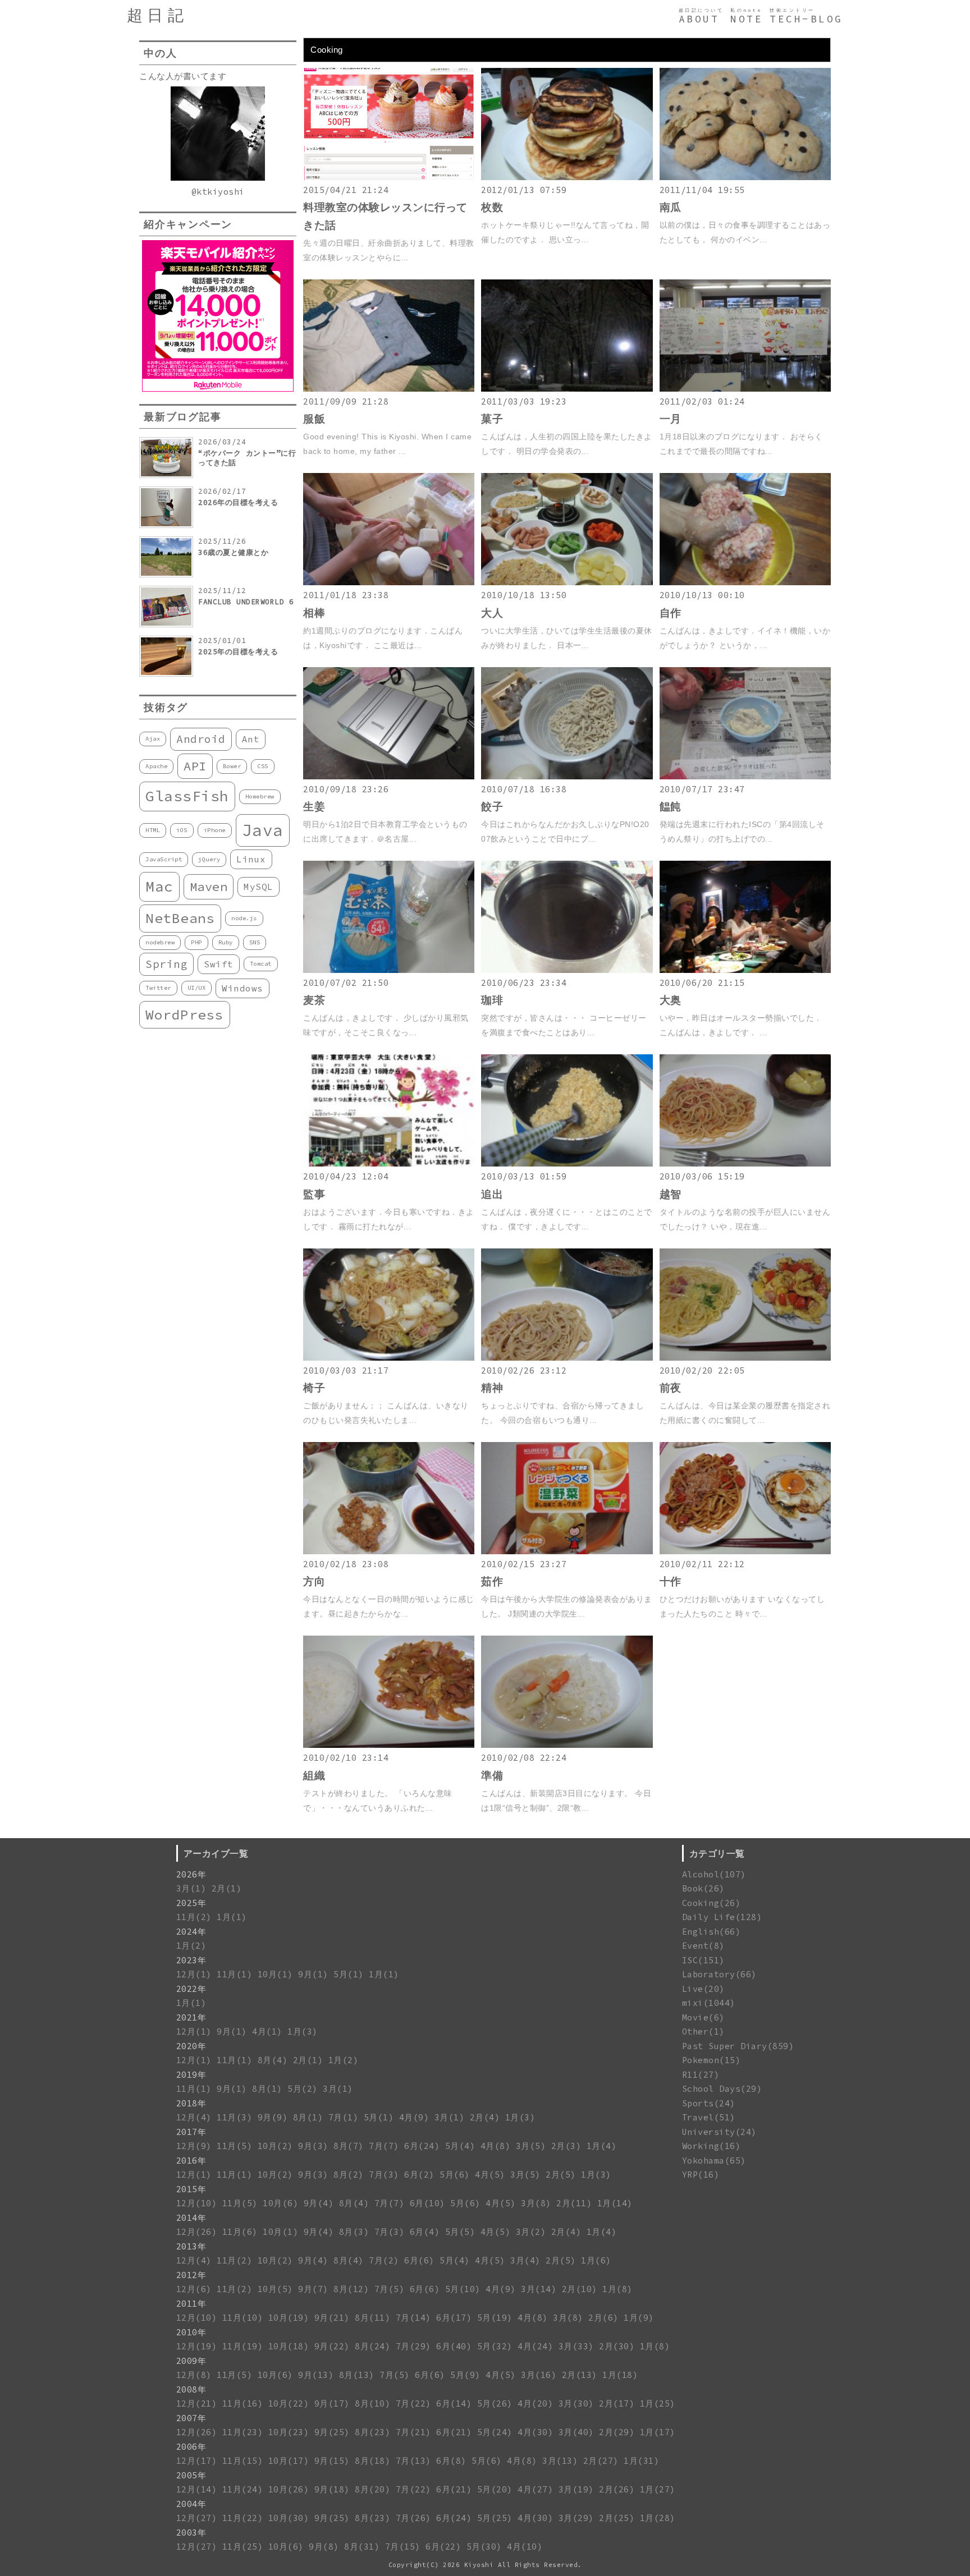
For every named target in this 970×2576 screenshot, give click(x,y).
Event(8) (703, 1946)
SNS (255, 942)
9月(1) (313, 1974)
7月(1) (344, 2117)
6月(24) (422, 2146)
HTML (153, 830)
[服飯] (389, 389)
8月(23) (372, 2432)
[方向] (389, 1551)
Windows (242, 988)
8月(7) (349, 2146)
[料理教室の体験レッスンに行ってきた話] (389, 177)
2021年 (191, 2017)
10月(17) (289, 2461)
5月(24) (495, 2432)
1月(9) (639, 2318)
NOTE (747, 19)
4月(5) (490, 2175)
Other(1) (703, 2031)
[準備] (567, 1745)
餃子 (492, 807)
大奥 (671, 1000)
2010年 (191, 2332)
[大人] (567, 582)
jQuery (209, 859)
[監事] (389, 1163)
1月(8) (617, 2289)
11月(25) (243, 2547)
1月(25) (658, 2403)
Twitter (158, 988)
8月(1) (267, 2089)
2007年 (191, 2418)
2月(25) (617, 2518)
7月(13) (413, 2461)
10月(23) (289, 2432)
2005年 (191, 2475)
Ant (251, 739)
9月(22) (332, 2346)
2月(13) (580, 2375)
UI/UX (197, 988)
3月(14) (539, 2289)
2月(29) (617, 2432)
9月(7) (313, 2289)
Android (201, 739)
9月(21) (332, 2318)
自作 (671, 613)
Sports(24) (709, 2103)
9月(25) (332, 2432)
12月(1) (194, 1974)
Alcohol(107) (714, 1874)
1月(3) (303, 2031)
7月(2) (384, 2260)
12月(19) (197, 2346)
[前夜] (745, 1358)
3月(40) (576, 2432)
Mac (159, 886)
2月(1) (227, 1888)
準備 (492, 1776)
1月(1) (232, 1917)
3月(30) (576, 2403)
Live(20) (703, 1989)
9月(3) (313, 2146)
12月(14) (197, 2489)
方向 (314, 1581)
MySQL (258, 887)
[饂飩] (745, 776)
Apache (156, 766)
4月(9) (414, 2117)
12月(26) (197, 2232)
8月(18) (372, 2461)
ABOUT (699, 19)
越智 (671, 1194)
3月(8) (536, 2203)
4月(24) (535, 2346)
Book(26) (703, 1888)
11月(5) (234, 2146)
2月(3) (566, 2146)
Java (263, 830)
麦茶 (314, 1000)
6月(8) (451, 2461)
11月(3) (234, 2117)
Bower (232, 766)
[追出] (567, 1163)
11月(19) (243, 2346)
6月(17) (454, 2318)
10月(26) (289, 2489)
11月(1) (234, 1974)
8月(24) (372, 2346)
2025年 (191, 1903)
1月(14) (615, 2203)
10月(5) (275, 2289)
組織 (314, 1776)
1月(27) (658, 2489)
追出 (492, 1194)
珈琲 (492, 1000)
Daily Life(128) (722, 1917)
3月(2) (531, 2232)
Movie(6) (703, 2017)
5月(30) (484, 2547)
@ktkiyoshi (218, 192)
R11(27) (701, 2075)
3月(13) (560, 2461)
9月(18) (332, 2489)
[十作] (745, 1551)
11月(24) (243, 2489)
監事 (314, 1194)
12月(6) (194, 2289)
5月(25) (495, 2518)
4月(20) (535, 2403)
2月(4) (485, 2117)
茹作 (492, 1581)
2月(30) (617, 2346)
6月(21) (454, 2432)
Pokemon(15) (712, 2060)
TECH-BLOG (806, 19)
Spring (166, 964)
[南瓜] (745, 177)
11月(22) (243, 2518)
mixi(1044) (709, 2003)
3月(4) (525, 2260)
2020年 (191, 2046)
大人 (492, 613)
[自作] (745, 582)
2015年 (191, 2189)
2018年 (191, 2103)
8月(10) (372, 2403)
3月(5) (531, 2146)
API (195, 766)
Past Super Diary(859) (738, 2046)
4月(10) (525, 2547)
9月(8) (324, 2547)
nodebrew (160, 942)
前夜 (671, 1388)
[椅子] (389, 1358)
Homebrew (260, 796)
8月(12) (351, 2289)
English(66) (712, 1932)
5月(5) (460, 2232)
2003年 (191, 2533)
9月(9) (273, 2117)
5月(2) (303, 2089)
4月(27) (535, 2489)
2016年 (191, 2161)
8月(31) (362, 2547)
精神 (492, 1388)
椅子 (314, 1388)
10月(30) (289, 2518)
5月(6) (455, 2175)
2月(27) (601, 2461)
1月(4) (602, 2146)
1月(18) (620, 2375)
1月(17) (658, 2432)
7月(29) (413, 2346)
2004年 (191, 2504)
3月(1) (191, 1888)
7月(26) (413, 2518)
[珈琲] (567, 970)
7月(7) (384, 2146)
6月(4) (425, 2232)
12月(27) (197, 2518)
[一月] (745, 389)
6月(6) (419, 2260)
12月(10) (197, 2203)
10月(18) (289, 2346)
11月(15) (243, 2461)
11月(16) (243, 2403)
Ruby (226, 942)
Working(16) (712, 2146)
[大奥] (745, 970)
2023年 (191, 1960)
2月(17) (617, 2403)
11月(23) (243, 2432)
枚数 (492, 207)
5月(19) (495, 2318)
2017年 (191, 2132)
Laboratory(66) (719, 1974)
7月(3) (384, 2175)
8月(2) (349, 2175)
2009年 (191, 2361)
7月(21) (413, 2432)
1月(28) (658, 2518)
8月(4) (273, 2060)
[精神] (567, 1358)
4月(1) (267, 2031)
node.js (244, 918)
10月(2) (275, 2146)
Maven (209, 887)
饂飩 (671, 807)
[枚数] (567, 177)
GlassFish (187, 796)
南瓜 (671, 207)
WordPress (185, 1015)
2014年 (191, 2218)
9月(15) (332, 2461)
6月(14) (454, 2403)
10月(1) (275, 1974)
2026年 (191, 1874)
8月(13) (357, 2375)
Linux (251, 859)
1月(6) (596, 2260)
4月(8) (496, 2146)
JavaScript (164, 859)
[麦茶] (389, 970)
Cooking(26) (712, 1903)
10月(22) (289, 2403)
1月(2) (191, 1946)
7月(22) (413, 2403)
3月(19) (576, 2489)
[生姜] (389, 776)
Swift (219, 964)
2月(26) (617, 2489)
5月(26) (495, 2403)
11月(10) (243, 2318)
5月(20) (495, 2489)
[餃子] (567, 776)
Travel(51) (709, 2117)
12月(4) (194, 2117)
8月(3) (354, 2232)
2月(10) (580, 2289)
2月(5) (561, 2175)
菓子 (492, 419)
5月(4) (460, 2146)
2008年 (191, 2389)
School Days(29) (722, 2089)
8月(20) (372, 2489)
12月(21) (197, 2403)
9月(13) (316, 2375)
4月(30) (535, 2432)
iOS (182, 830)
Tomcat (261, 964)
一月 (671, 419)
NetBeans (180, 918)
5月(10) (463, 2289)
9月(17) (332, 2403)
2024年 (191, 1932)
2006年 (191, 2447)
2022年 (191, 1989)
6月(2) (419, 2175)
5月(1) (349, 1974)
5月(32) (495, 2346)
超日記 (157, 15)
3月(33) (576, 2346)
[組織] (389, 1745)
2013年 (191, 2246)
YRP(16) (701, 2175)
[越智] (745, 1163)
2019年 (191, 2075)
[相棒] (389, 582)
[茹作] (567, 1551)
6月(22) (443, 2547)
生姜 (314, 807)
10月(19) (289, 2318)
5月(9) (465, 2375)
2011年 (191, 2304)
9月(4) (319, 2203)
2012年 (191, 2275)
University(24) (719, 2132)
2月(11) (574, 2203)
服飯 (314, 419)
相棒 (314, 613)
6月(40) (454, 2346)
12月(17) (197, 2461)
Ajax (153, 739)
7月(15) (403, 2547)
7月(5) (390, 2289)
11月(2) (194, 1917)
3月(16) (539, 2375)
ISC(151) (703, 1960)
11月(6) (240, 2232)
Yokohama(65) (714, 2161)
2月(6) (603, 2318)
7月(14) (413, 2318)
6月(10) (427, 2203)
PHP (196, 942)
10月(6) (280, 2203)
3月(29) (576, 2518)
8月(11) (372, 2318)
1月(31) (641, 2461)
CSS (263, 766)
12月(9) (194, 2146)
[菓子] (567, 389)
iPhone (215, 830)
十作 (671, 1581)
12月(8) (194, 2375)
